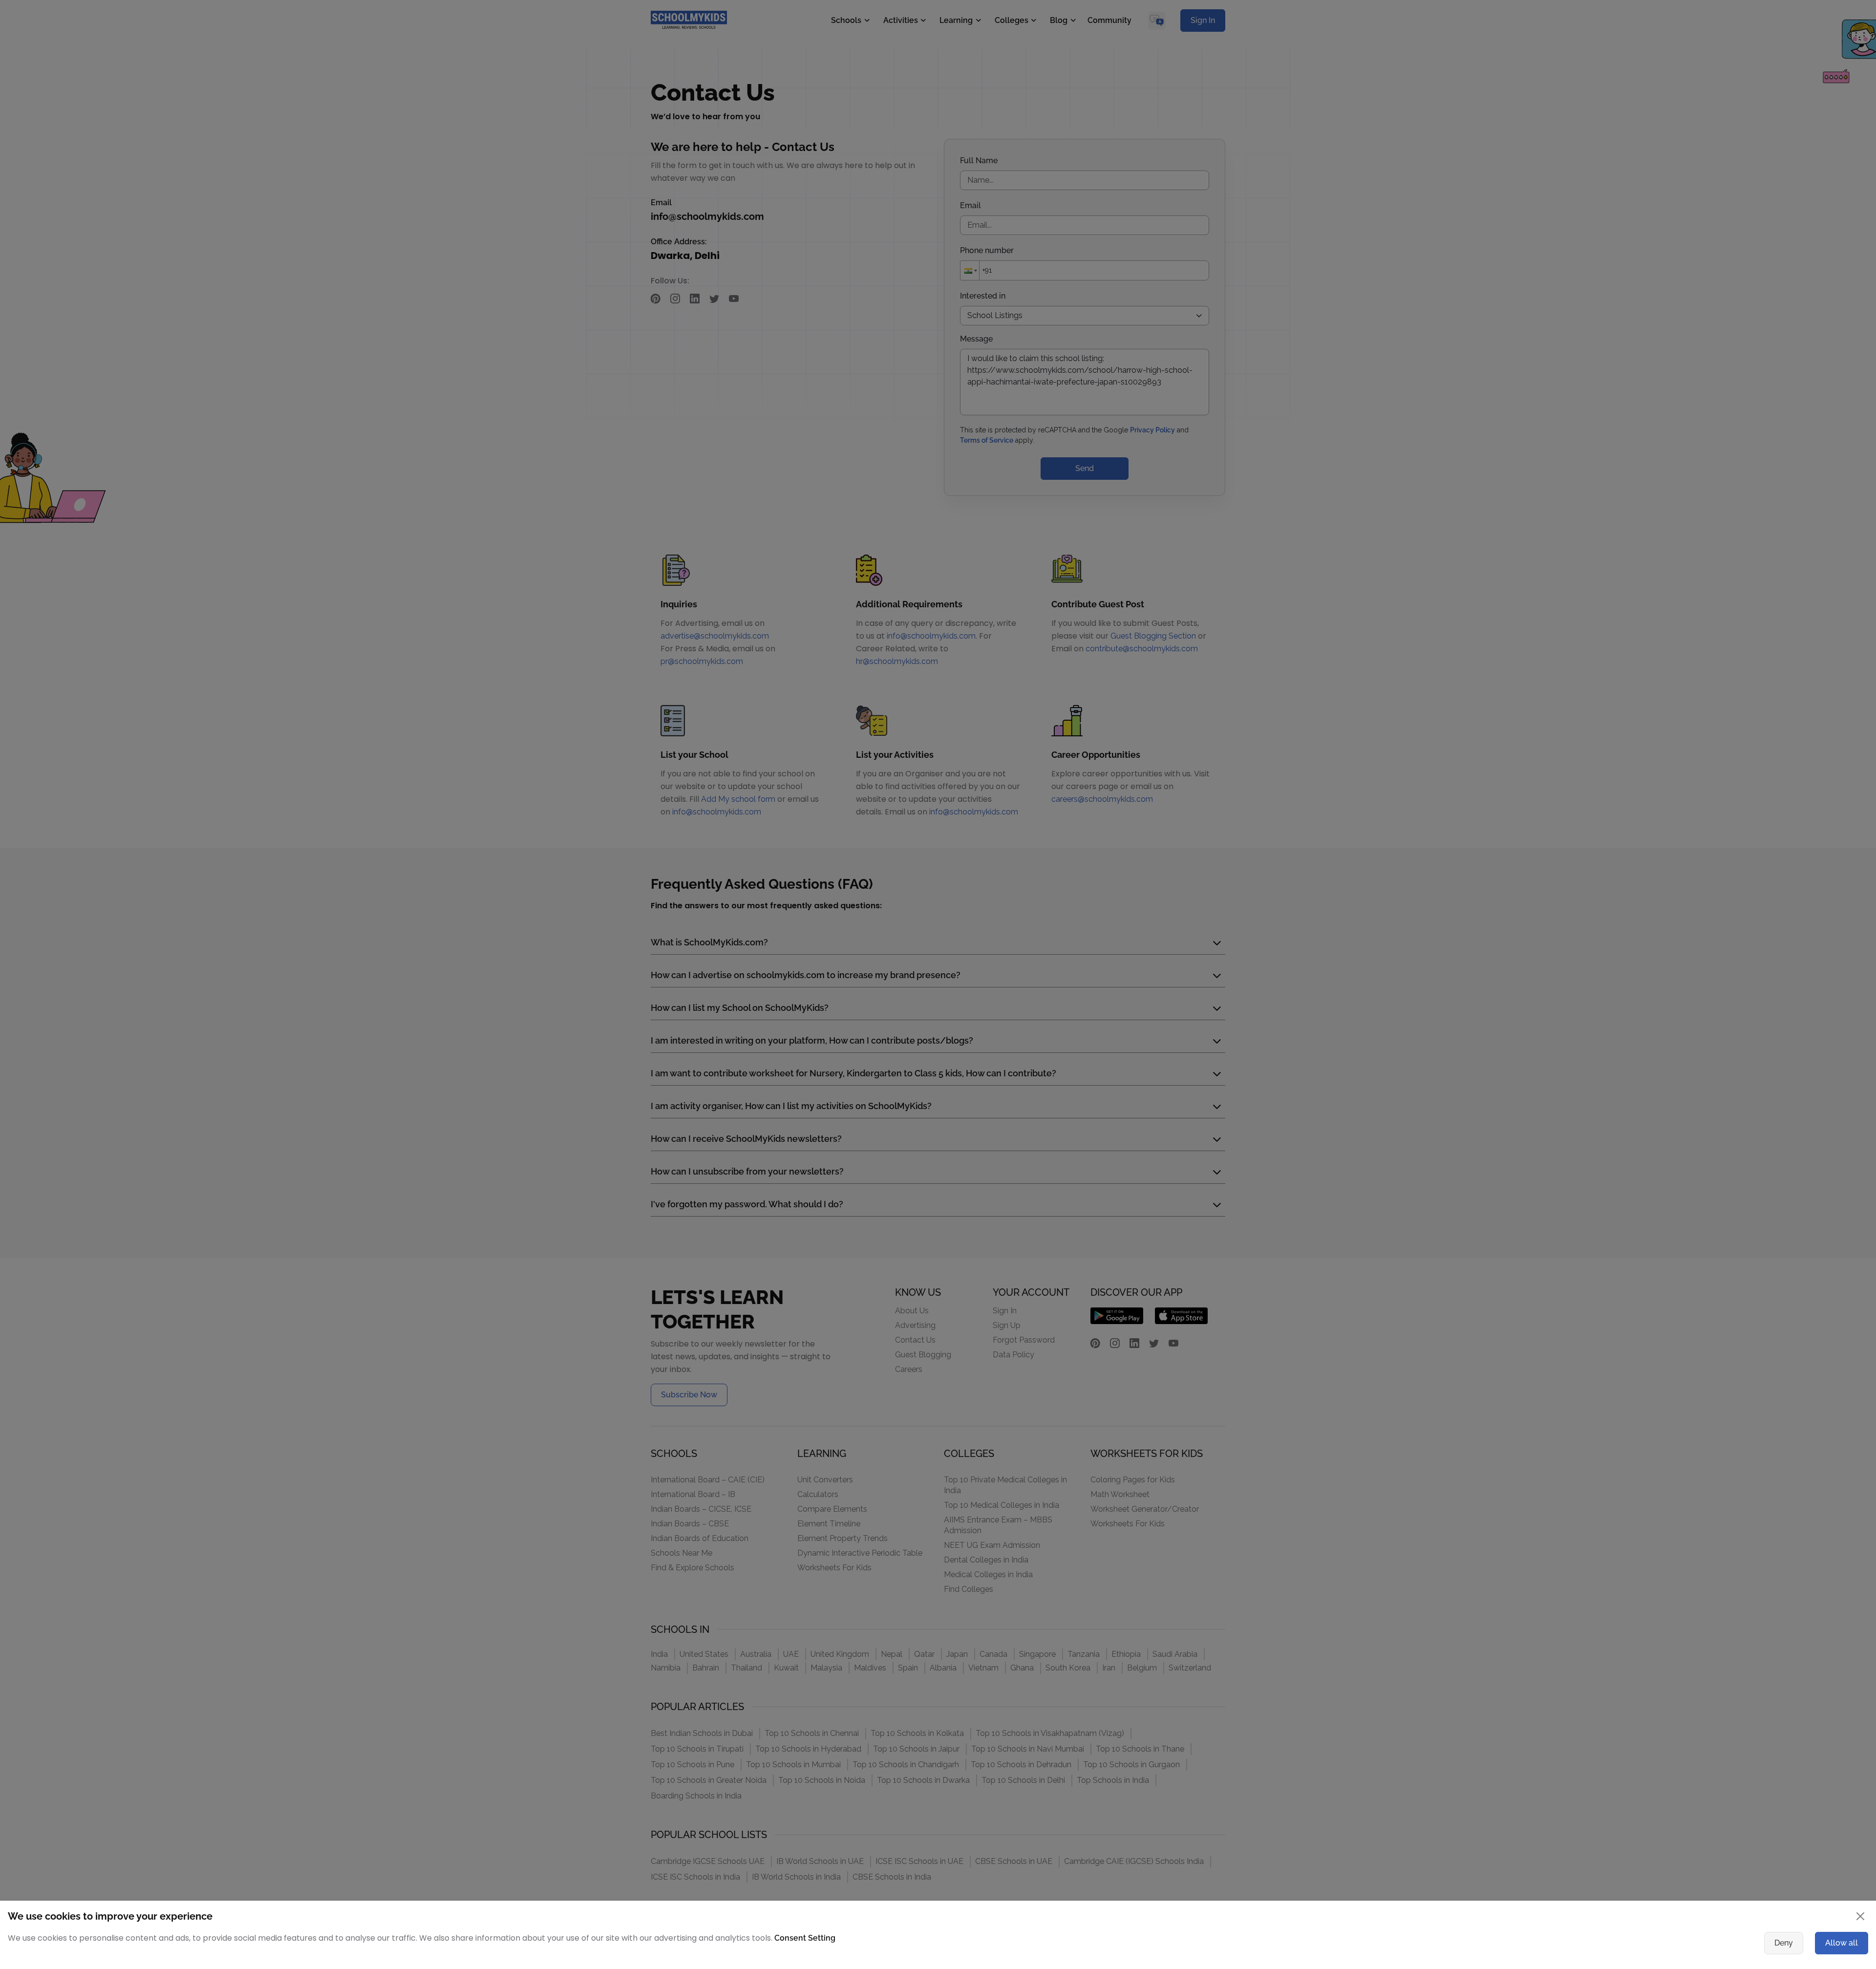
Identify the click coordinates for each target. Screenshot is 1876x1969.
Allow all (1842, 1943)
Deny (1784, 1943)
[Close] (1860, 1916)
